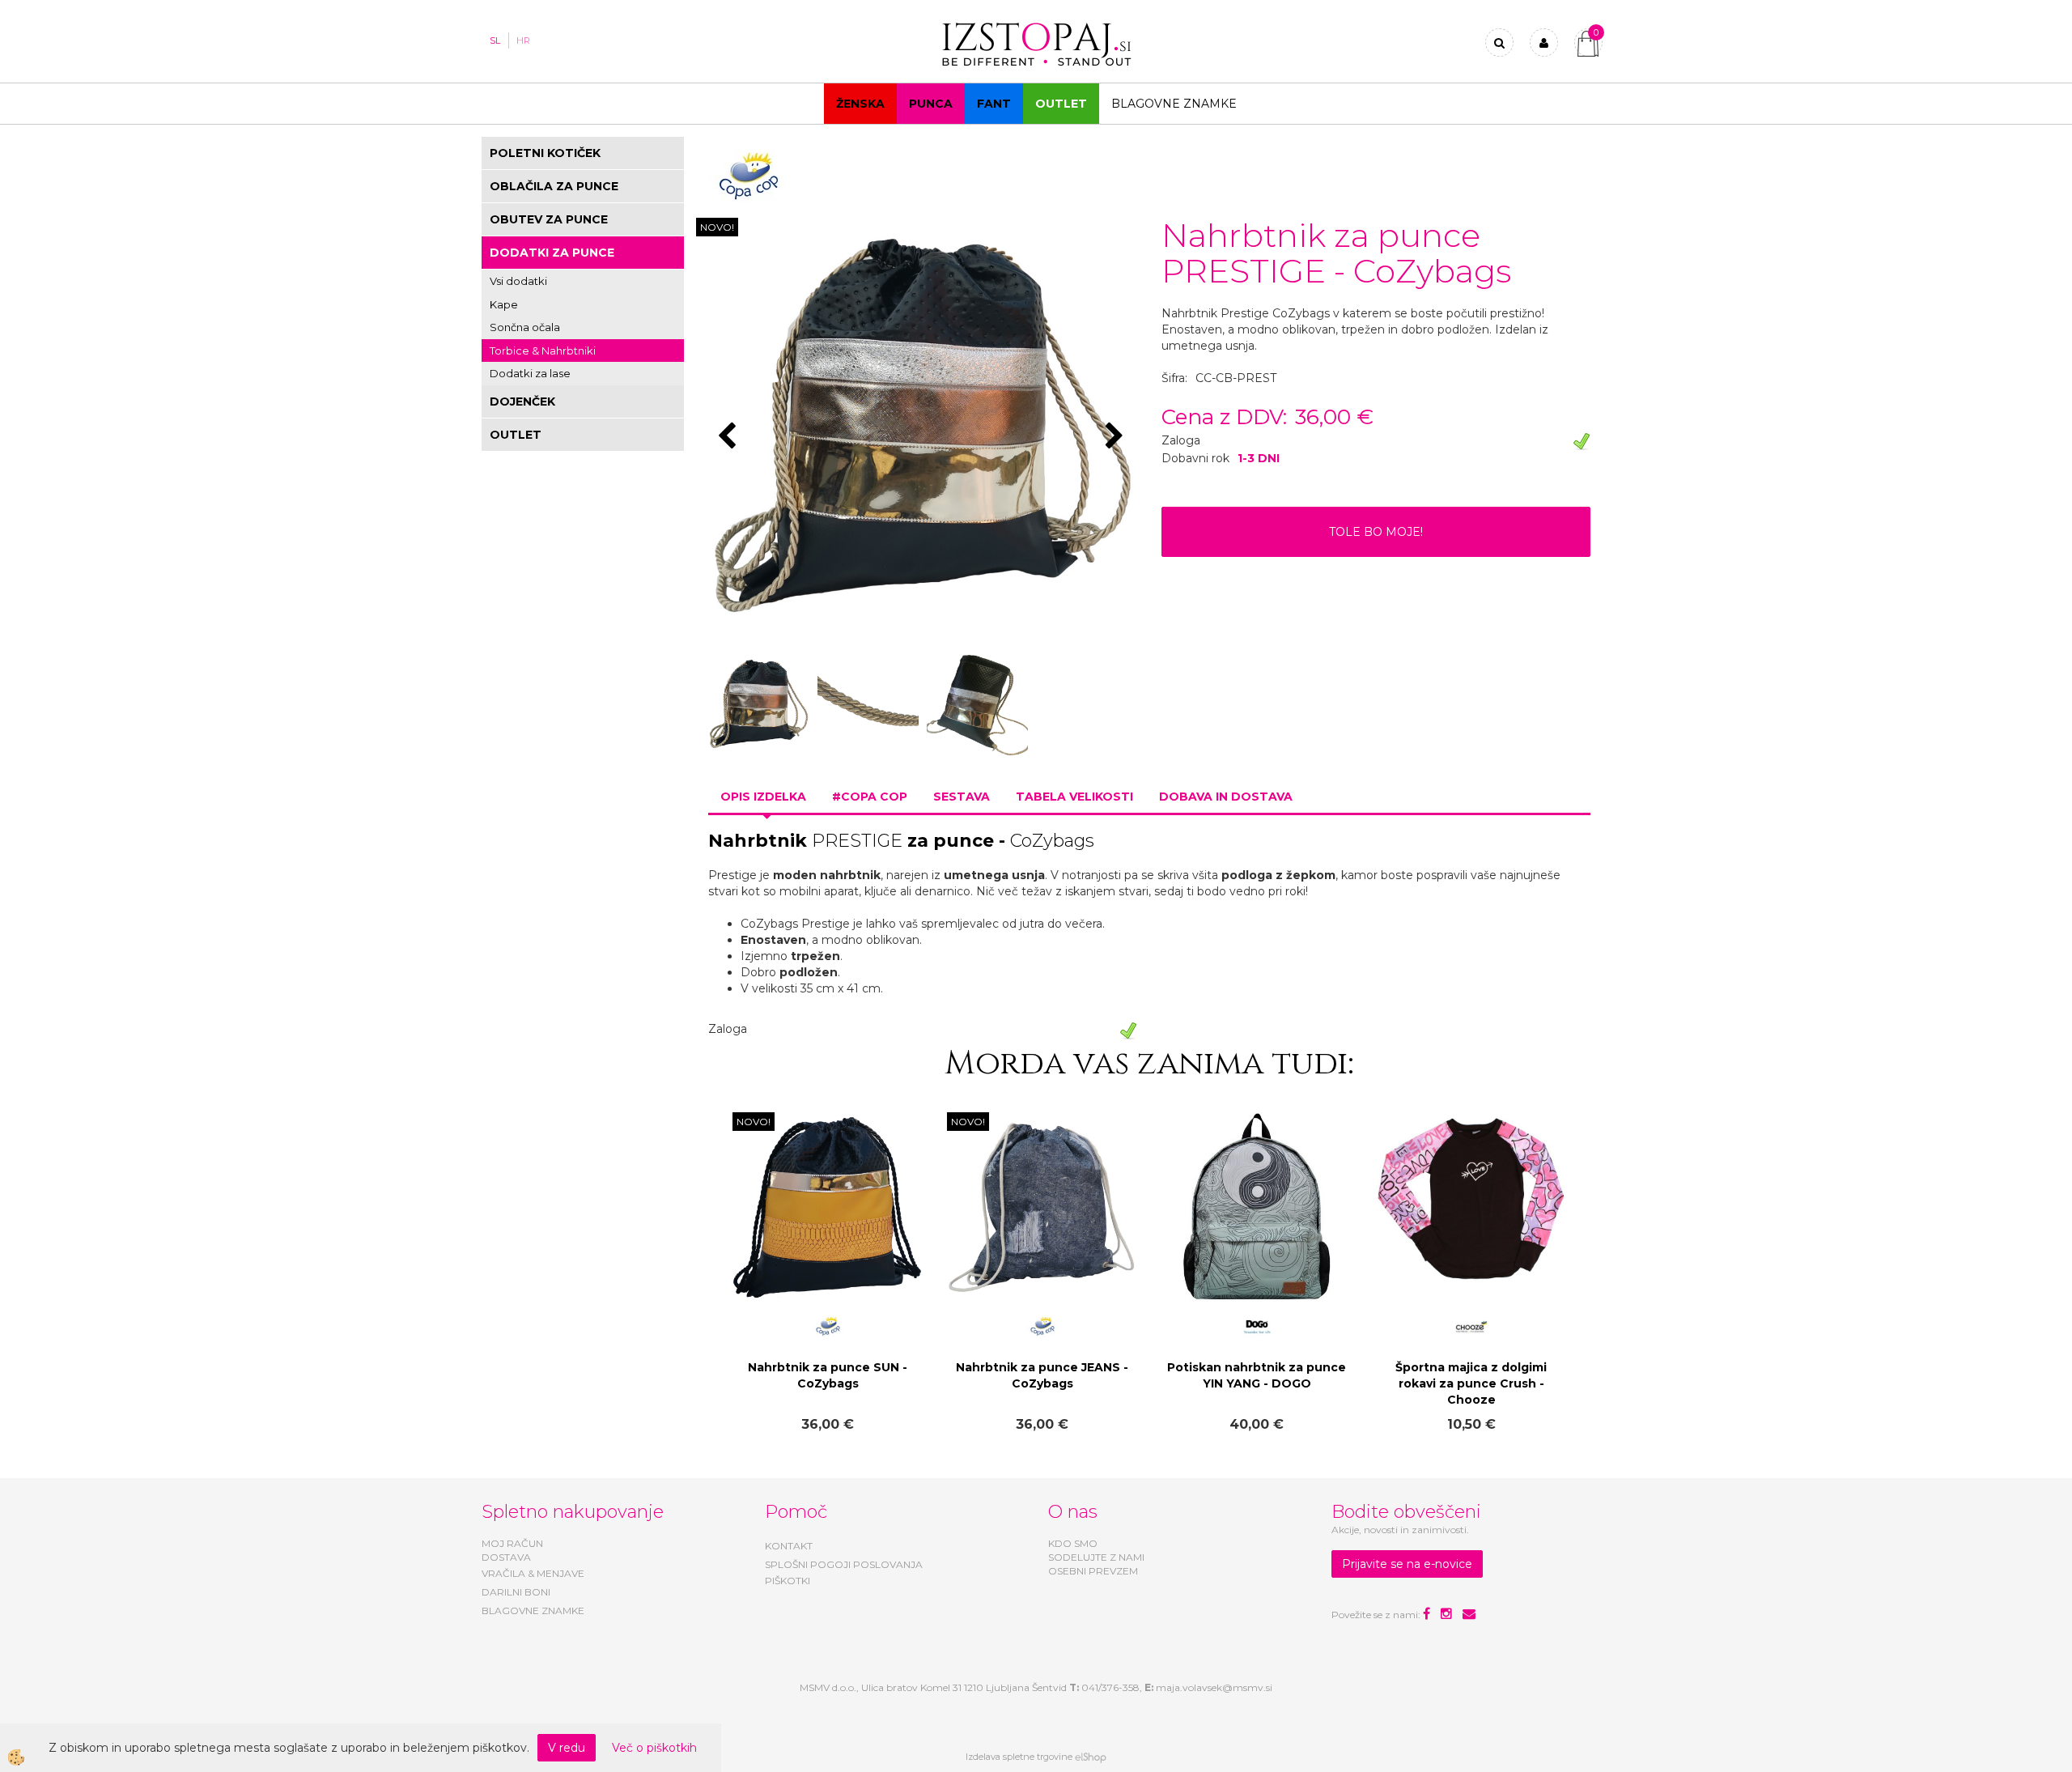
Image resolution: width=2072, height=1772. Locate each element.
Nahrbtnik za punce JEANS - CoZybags (1042, 1375)
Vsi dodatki (518, 281)
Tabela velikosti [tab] (1074, 797)
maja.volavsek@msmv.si (1214, 1687)
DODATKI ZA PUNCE (552, 253)
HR (523, 40)
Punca (931, 104)
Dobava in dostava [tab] (1226, 797)
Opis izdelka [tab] (763, 797)
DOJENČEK (522, 402)
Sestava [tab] (962, 797)
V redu (567, 1748)
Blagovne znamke (1174, 104)
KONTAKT (789, 1546)
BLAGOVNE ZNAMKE (533, 1611)
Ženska (860, 104)
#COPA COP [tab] (870, 797)
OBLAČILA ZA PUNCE (554, 186)
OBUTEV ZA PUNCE (549, 219)
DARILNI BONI (516, 1592)
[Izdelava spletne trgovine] (1091, 1757)
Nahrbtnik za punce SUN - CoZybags (828, 1375)
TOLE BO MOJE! (1376, 532)
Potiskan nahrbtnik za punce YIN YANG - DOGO (1257, 1375)
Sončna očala (525, 327)
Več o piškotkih (654, 1748)
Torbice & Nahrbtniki (543, 351)
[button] (1117, 437)
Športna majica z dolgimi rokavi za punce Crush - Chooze (1471, 1383)
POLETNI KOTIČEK (545, 153)
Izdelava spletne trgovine (1019, 1757)
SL (495, 40)
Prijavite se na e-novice (1407, 1564)
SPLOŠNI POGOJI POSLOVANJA (844, 1564)
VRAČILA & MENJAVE (533, 1573)
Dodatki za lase (530, 373)
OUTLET (1061, 104)
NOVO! (717, 227)
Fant (994, 104)
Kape (504, 304)
